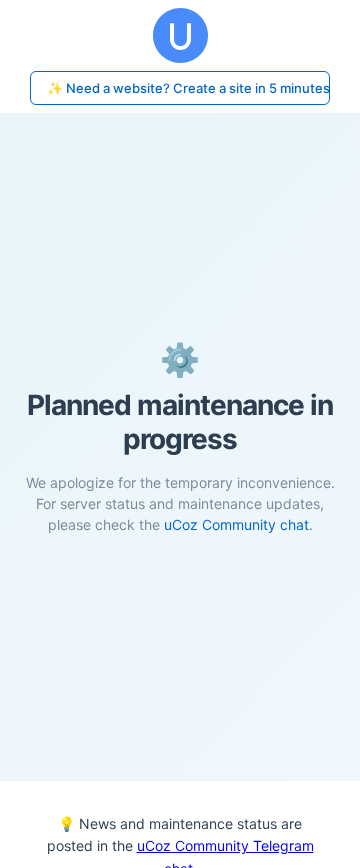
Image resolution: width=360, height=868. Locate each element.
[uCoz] (180, 35)
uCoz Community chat (236, 524)
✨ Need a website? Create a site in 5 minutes (188, 88)
